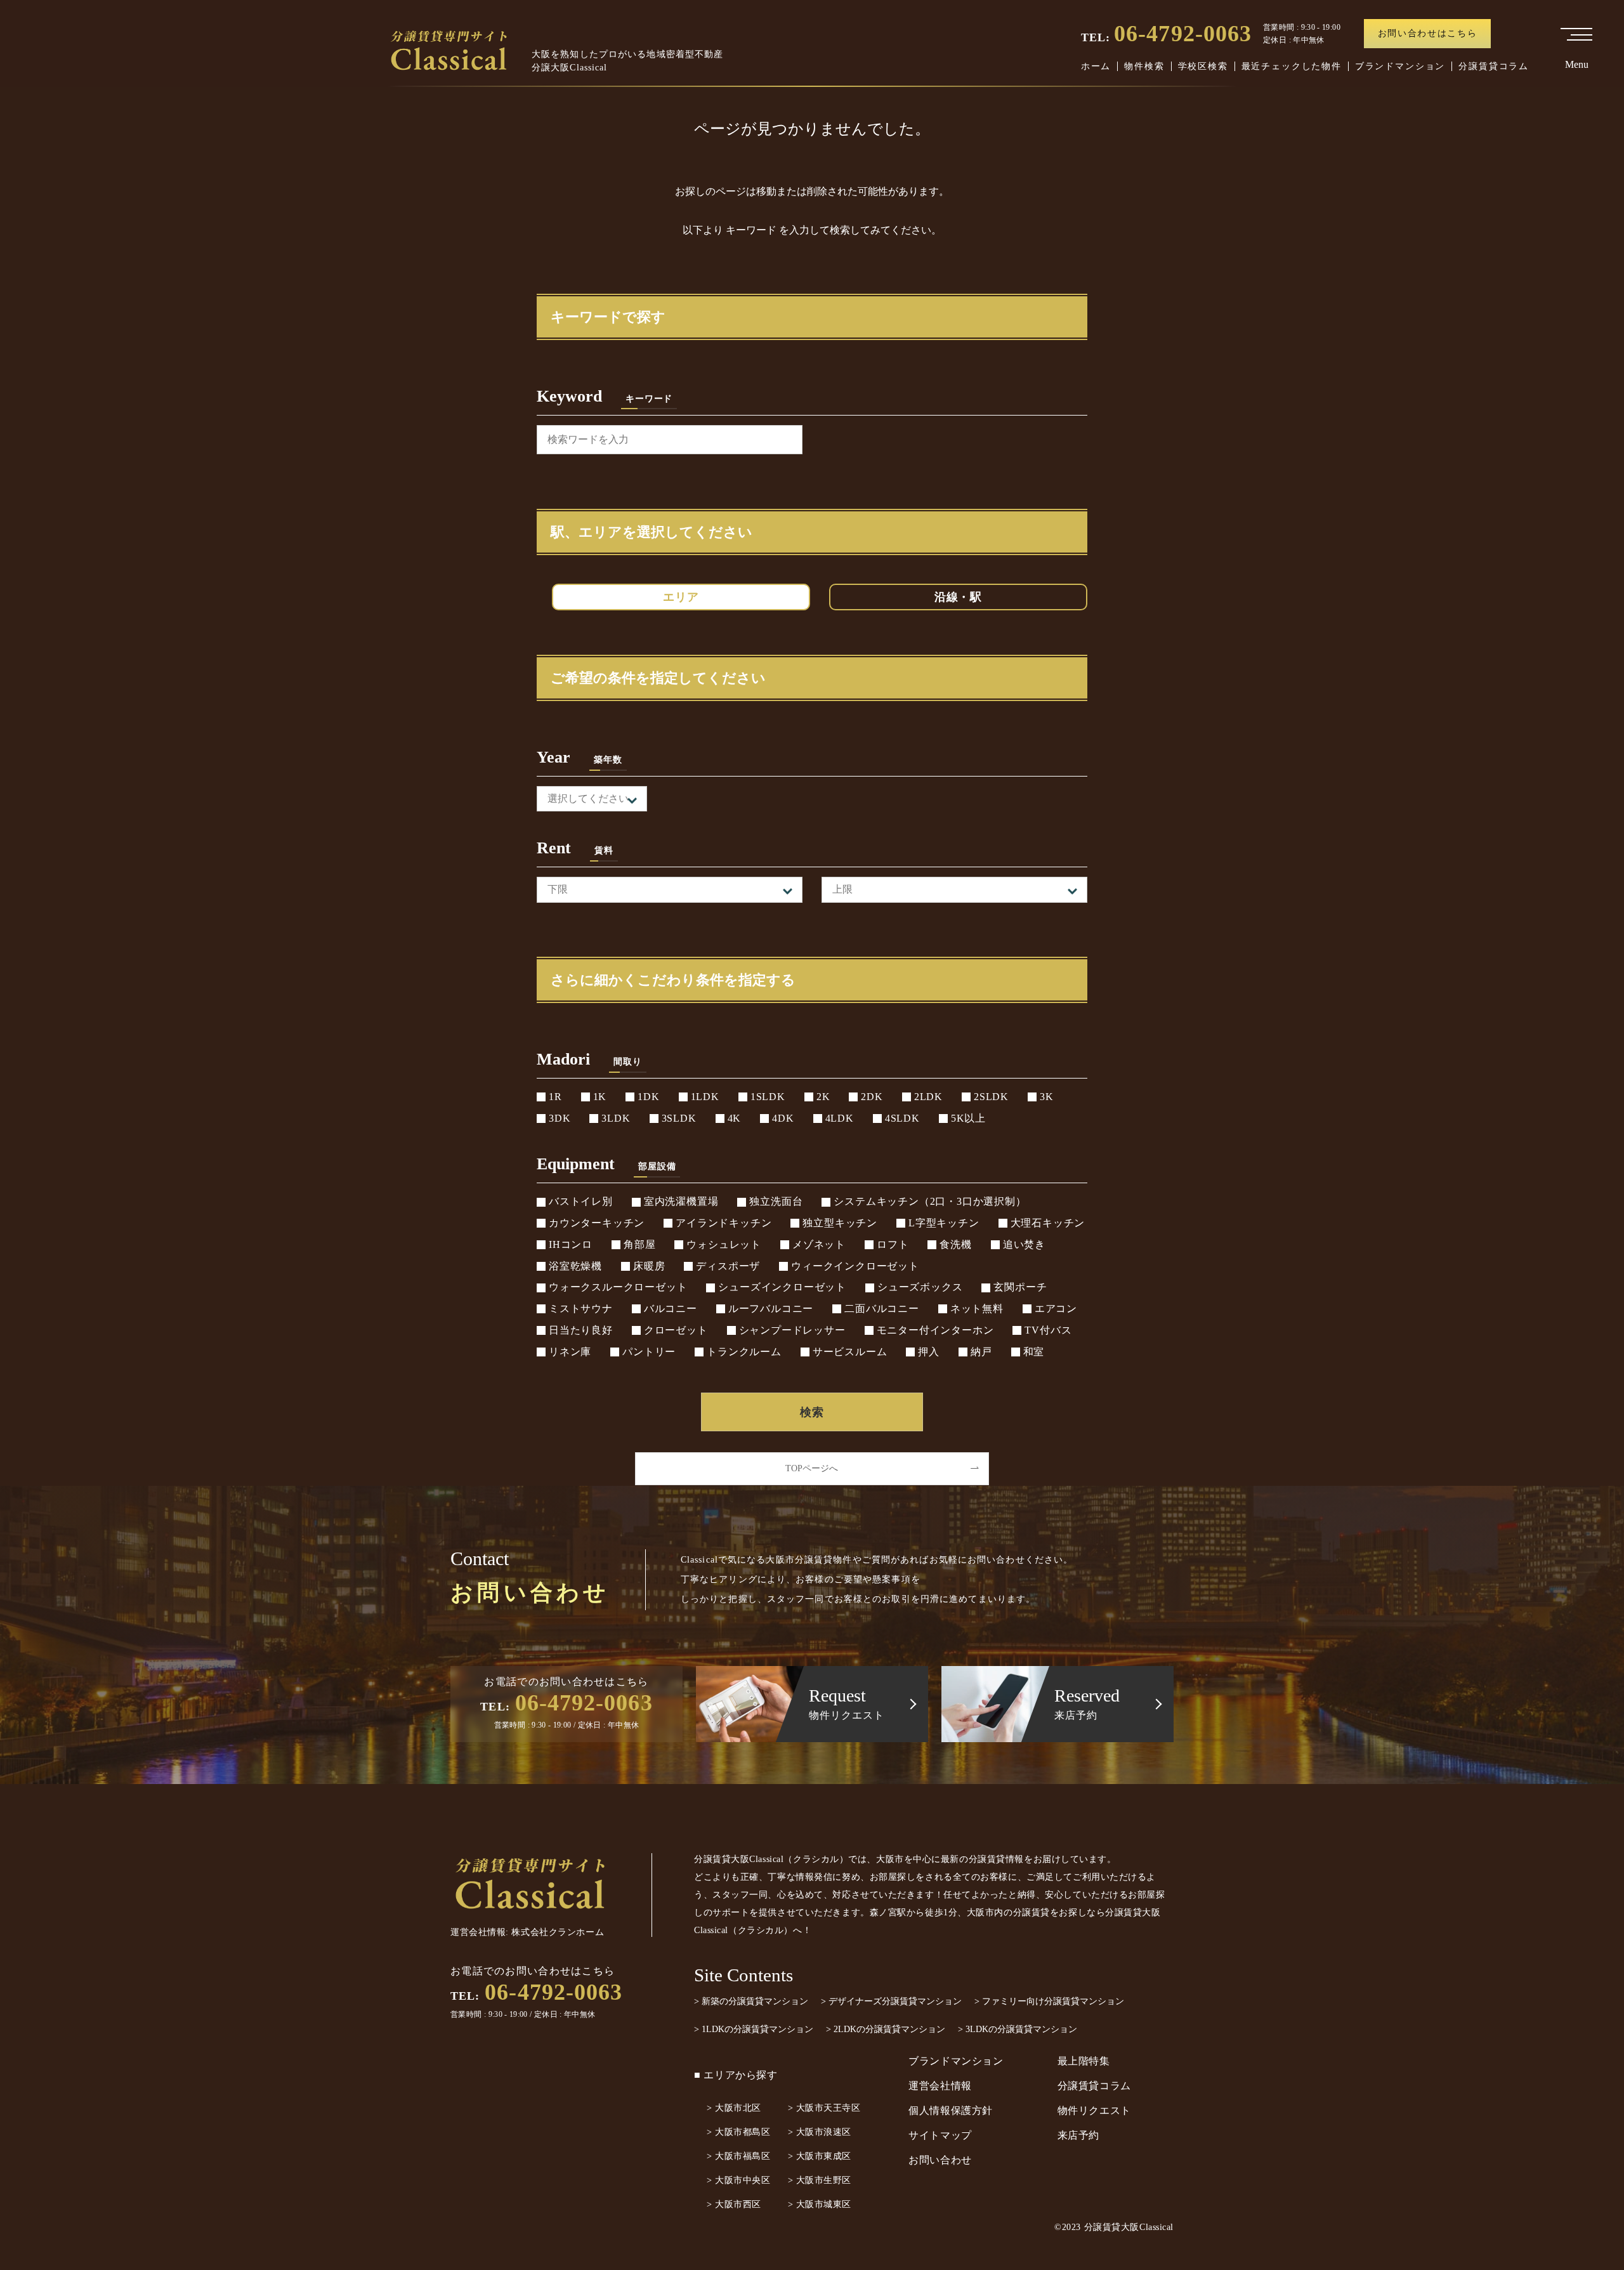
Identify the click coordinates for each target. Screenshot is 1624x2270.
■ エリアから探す (736, 2075)
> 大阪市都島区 (738, 2132)
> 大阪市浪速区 (820, 2132)
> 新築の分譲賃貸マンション (751, 2001)
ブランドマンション (1400, 66)
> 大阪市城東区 (820, 2204)
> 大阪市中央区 (738, 2180)
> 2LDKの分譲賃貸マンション (886, 2029)
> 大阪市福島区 (738, 2156)
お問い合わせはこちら (1428, 33)
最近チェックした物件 (1292, 66)
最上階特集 (1084, 2061)
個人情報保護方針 (951, 2110)
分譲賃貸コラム (1494, 66)
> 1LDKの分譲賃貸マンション (754, 2029)
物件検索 (1144, 66)
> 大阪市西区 (734, 2204)
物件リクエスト (1094, 2110)
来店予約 (1079, 2135)
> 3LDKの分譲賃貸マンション (1018, 2029)
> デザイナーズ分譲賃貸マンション (891, 2001)
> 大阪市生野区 (820, 2180)
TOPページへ (812, 1468)
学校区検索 (1203, 66)
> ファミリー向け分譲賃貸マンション (1049, 2001)
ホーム (1096, 66)
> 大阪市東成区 (820, 2156)
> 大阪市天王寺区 (824, 2108)
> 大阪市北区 (734, 2108)
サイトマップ (940, 2135)
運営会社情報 (940, 2086)
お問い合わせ (940, 2160)
